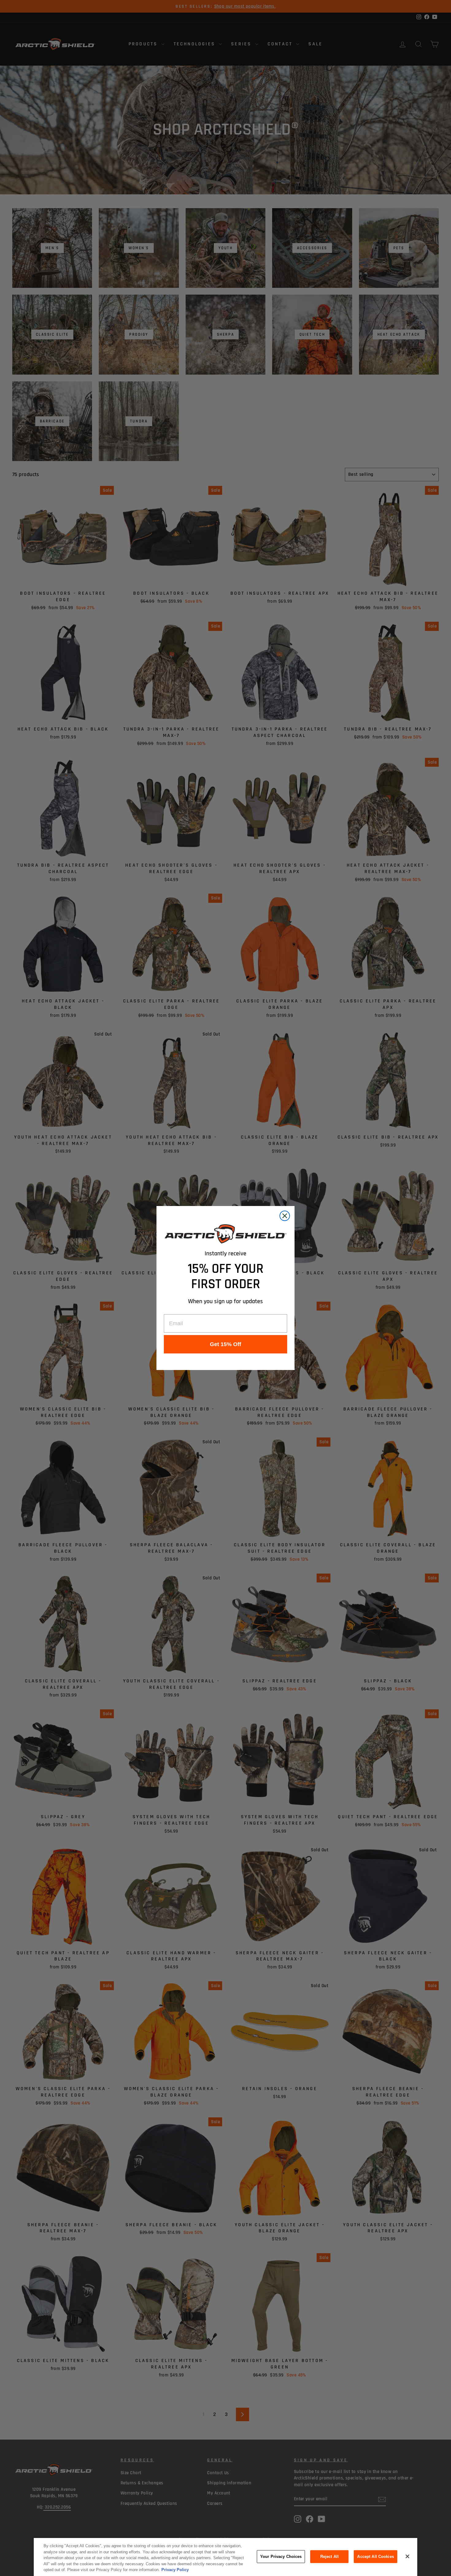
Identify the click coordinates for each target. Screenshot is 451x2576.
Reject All (330, 2557)
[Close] (407, 2556)
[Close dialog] (285, 1216)
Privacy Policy (175, 2570)
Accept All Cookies (375, 2557)
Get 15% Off (225, 1344)
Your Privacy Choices (281, 2557)
